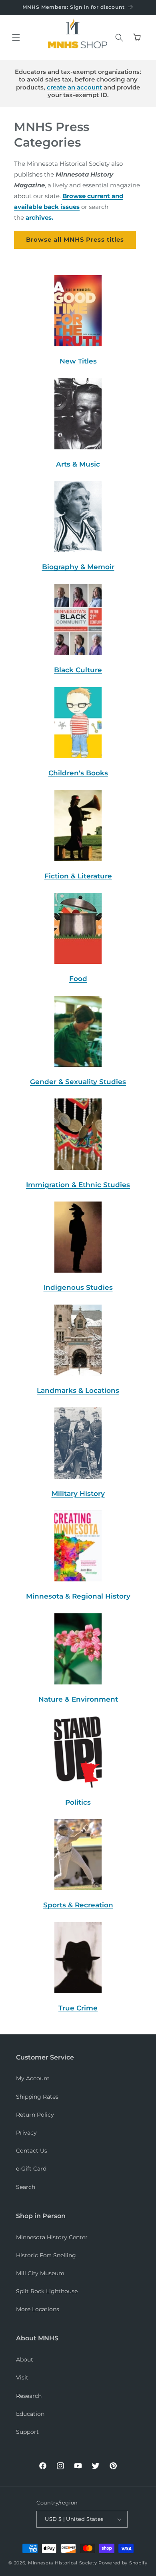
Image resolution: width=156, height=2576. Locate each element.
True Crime (78, 2008)
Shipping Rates (37, 2097)
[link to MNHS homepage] (75, 28)
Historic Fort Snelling (46, 2255)
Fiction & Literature (78, 876)
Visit (22, 2377)
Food (78, 979)
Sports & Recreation (78, 1905)
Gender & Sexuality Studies (78, 1082)
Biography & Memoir (78, 567)
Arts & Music (78, 464)
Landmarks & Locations (78, 1390)
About (25, 2360)
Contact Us (32, 2151)
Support (27, 2432)
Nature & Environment (78, 1699)
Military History (78, 1494)
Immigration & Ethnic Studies (78, 1185)
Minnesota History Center (52, 2237)
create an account (74, 87)
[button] (16, 38)
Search (26, 2187)
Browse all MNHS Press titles (75, 239)
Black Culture (78, 670)
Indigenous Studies (78, 1287)
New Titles (78, 361)
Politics (78, 1802)
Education (30, 2414)
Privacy (26, 2133)
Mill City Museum (40, 2273)
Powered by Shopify (123, 2563)
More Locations (38, 2309)
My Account (33, 2078)
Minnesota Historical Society (63, 2563)
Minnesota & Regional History (78, 1596)
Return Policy (35, 2115)
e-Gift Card (31, 2169)
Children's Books (78, 773)
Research (29, 2396)
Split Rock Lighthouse (47, 2291)
